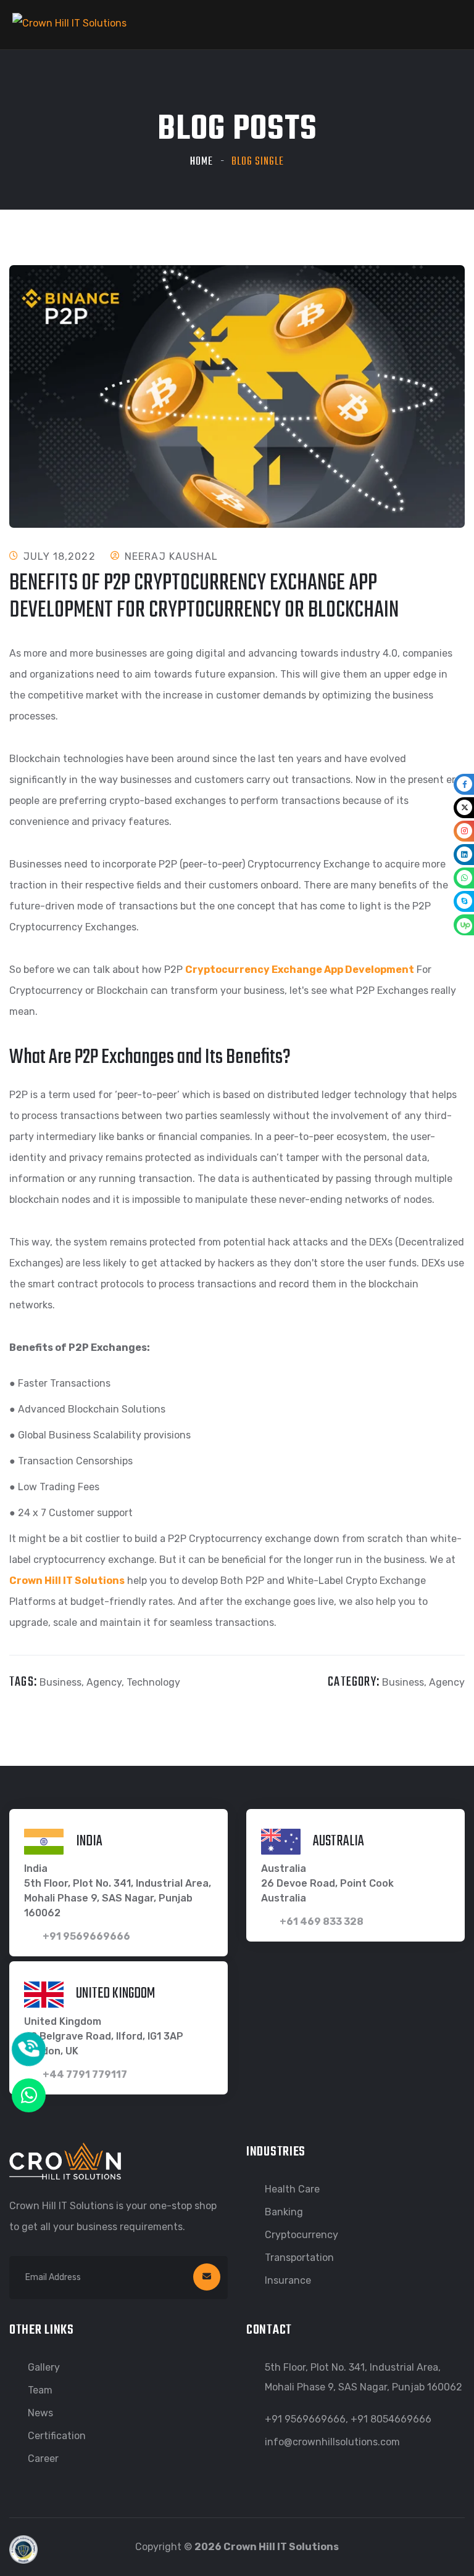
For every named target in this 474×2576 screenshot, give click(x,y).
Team (40, 2390)
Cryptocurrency (301, 2235)
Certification (57, 2436)
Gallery (44, 2367)
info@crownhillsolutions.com (332, 2442)
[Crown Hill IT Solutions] (69, 23)
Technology (153, 1682)
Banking (284, 2212)
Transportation (299, 2258)
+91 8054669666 (391, 2419)
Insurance (288, 2280)
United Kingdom (115, 1993)
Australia (339, 1841)
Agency (104, 1682)
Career (43, 2459)
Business (60, 1682)
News (40, 2413)
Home (202, 162)
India (89, 1841)
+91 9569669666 (305, 2419)
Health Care (292, 2189)
